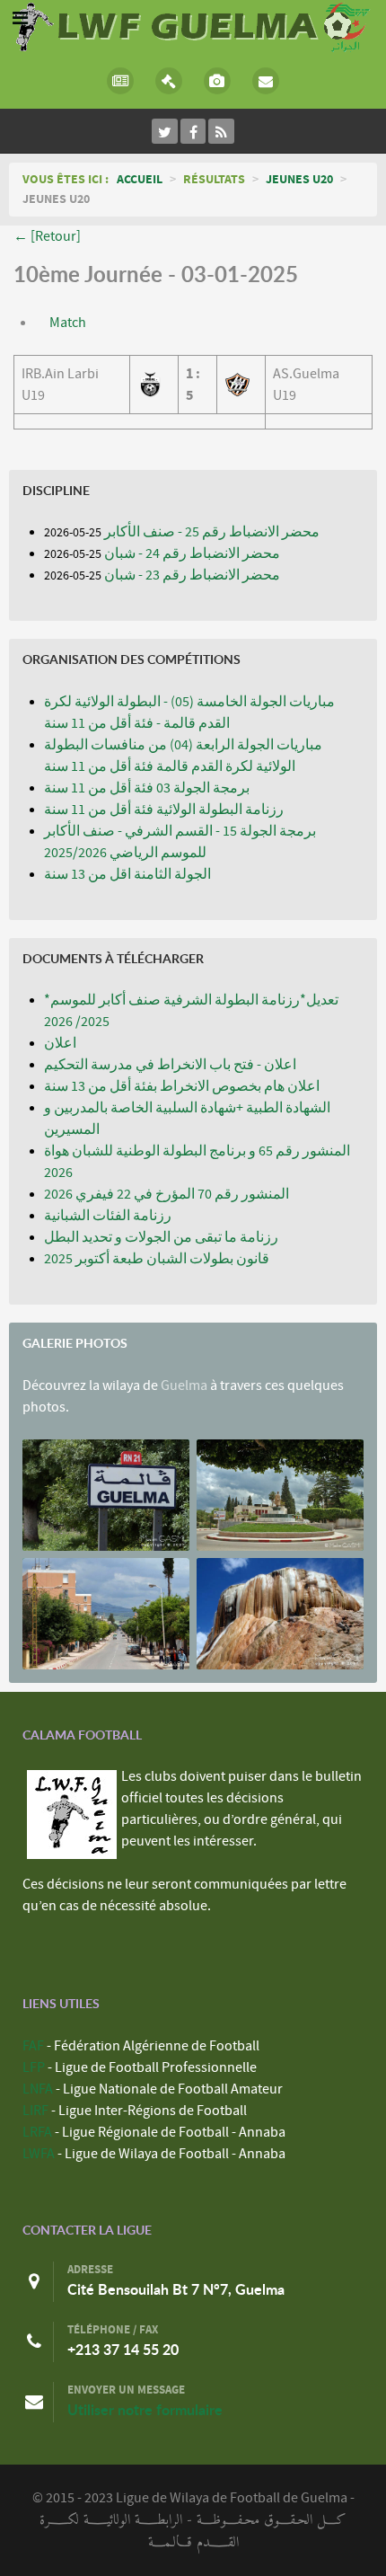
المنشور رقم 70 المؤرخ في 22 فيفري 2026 (167, 1194)
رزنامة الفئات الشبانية (108, 1216)
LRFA (37, 2132)
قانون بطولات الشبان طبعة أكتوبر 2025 (157, 1259)
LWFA (39, 2154)
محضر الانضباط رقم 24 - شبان (192, 553)
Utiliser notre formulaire (145, 2410)
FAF (33, 2046)
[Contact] (266, 81)
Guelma (184, 1385)
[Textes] (169, 81)
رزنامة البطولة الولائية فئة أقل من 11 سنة (164, 810)
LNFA (38, 2089)
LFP (34, 2067)
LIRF (35, 2111)
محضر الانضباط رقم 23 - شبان (192, 575)
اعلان (60, 1043)
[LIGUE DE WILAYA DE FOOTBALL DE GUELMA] (193, 25)
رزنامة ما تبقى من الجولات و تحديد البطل (161, 1237)
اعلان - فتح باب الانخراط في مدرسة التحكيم (170, 1065)
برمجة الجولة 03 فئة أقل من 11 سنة (147, 788)
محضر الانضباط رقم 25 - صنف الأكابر (212, 532)
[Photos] (217, 81)
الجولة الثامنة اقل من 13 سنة (127, 874)
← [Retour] (47, 236)
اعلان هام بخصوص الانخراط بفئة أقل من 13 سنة (182, 1086)
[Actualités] (121, 81)
